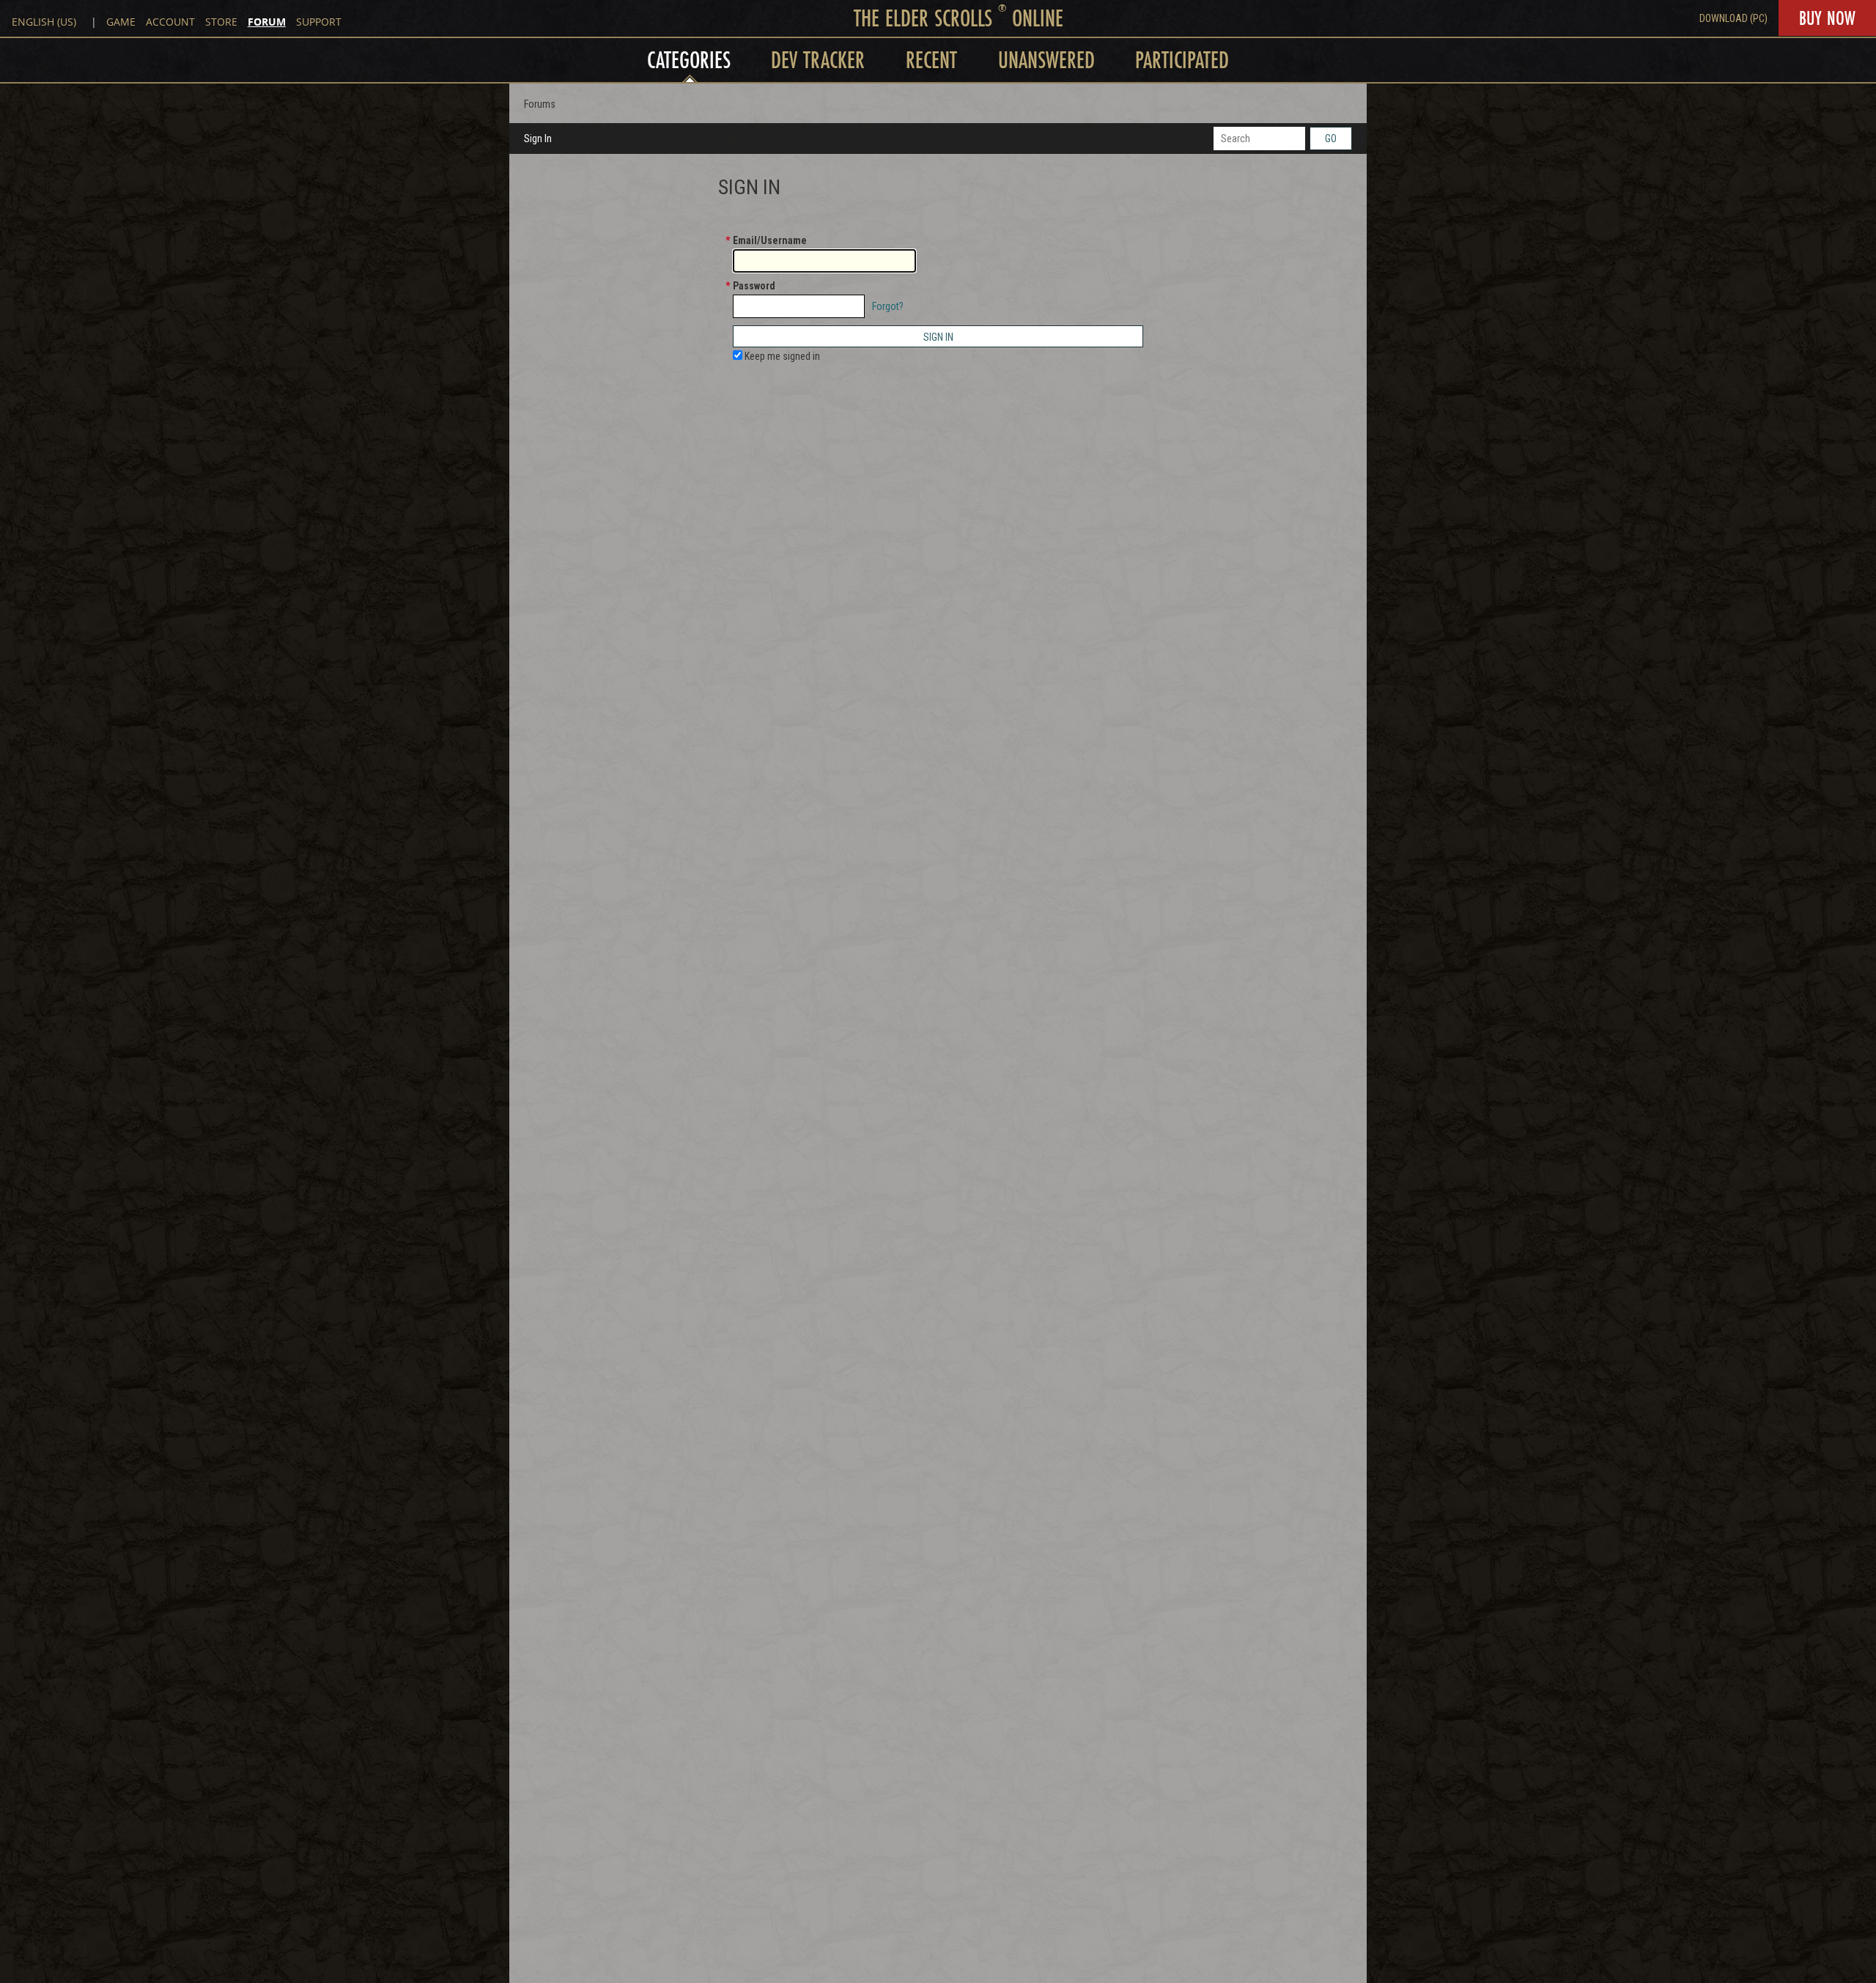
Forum (267, 22)
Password (754, 286)
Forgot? (888, 306)
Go (1331, 139)
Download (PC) (1733, 18)
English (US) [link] (44, 22)
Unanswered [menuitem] (1046, 60)
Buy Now (1827, 18)
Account (170, 22)
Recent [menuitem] (931, 60)
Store (221, 22)
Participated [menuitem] (1182, 60)
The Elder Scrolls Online (959, 18)
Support (319, 22)
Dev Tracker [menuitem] (818, 60)
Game (121, 22)
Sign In (538, 139)
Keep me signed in (781, 356)
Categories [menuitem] (689, 60)
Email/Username (770, 240)
